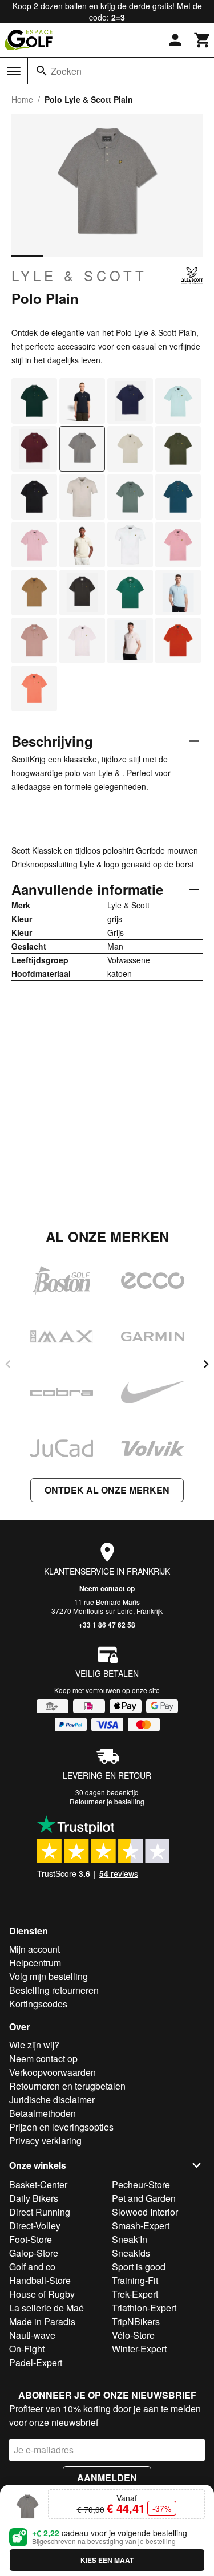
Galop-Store (34, 2253)
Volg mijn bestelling (49, 1976)
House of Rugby (42, 2294)
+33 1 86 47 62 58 (107, 1625)
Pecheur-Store (141, 2184)
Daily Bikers (34, 2198)
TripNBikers (136, 2321)
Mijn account (35, 1949)
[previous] (8, 1364)
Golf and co (32, 2267)
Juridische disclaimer (52, 2100)
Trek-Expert (135, 2294)
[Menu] (14, 71)
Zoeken (66, 71)
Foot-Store (31, 2239)
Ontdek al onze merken (107, 1490)
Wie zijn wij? (34, 2045)
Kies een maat (107, 2560)
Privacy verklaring (45, 2141)
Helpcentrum (35, 1963)
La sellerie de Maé (47, 2308)
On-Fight (27, 2349)
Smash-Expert (141, 2226)
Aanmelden (107, 2478)
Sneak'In (130, 2239)
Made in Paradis (42, 2321)
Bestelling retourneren (54, 1990)
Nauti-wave (32, 2335)
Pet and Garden (144, 2198)
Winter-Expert (139, 2349)
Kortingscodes (38, 2004)
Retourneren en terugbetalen (67, 2086)
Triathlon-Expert (144, 2308)
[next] (206, 1364)
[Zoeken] (42, 71)
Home (22, 99)
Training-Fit (135, 2280)
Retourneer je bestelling (107, 1801)
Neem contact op (107, 1588)
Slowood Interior (145, 2212)
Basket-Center (38, 2184)
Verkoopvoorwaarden (53, 2072)
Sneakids (131, 2253)
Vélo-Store (133, 2335)
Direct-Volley (35, 2226)
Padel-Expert (36, 2362)
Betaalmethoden (43, 2113)
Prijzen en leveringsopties (61, 2127)
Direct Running (40, 2212)
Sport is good (139, 2267)
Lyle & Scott (79, 275)
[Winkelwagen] (203, 40)
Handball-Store (40, 2280)
